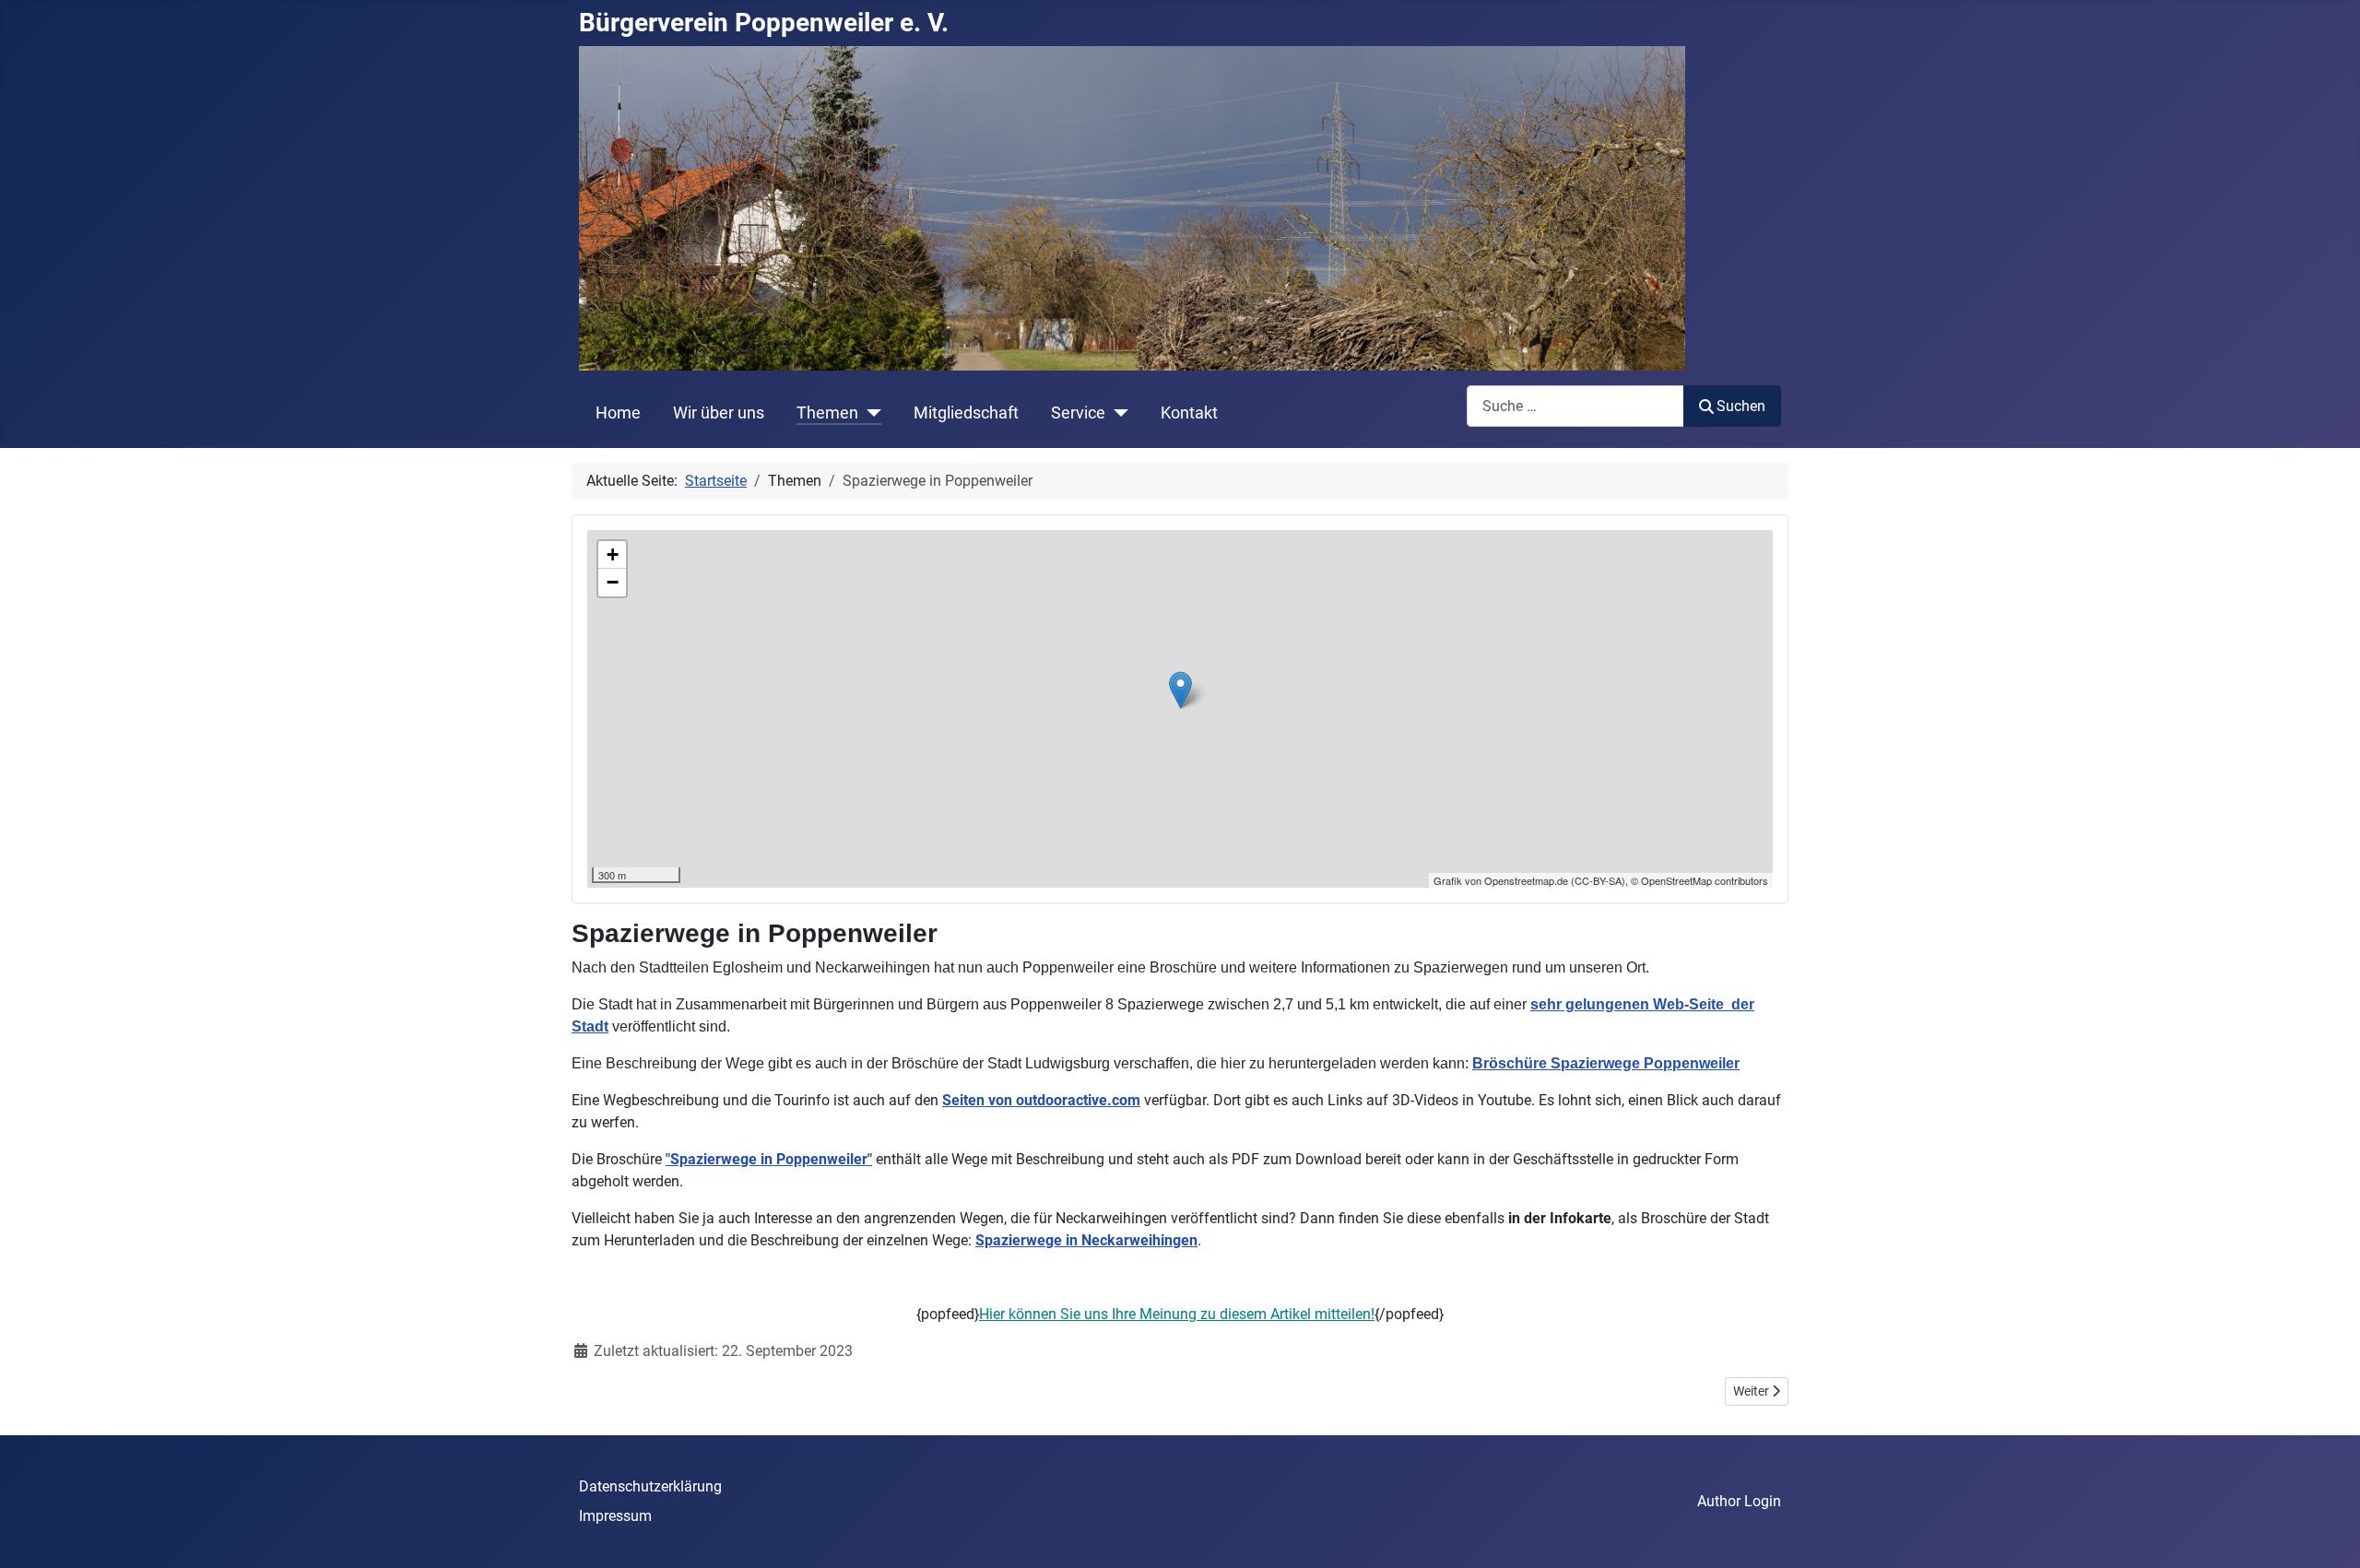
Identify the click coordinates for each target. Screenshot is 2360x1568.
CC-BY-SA (1598, 880)
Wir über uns (719, 413)
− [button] (613, 582)
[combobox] (1575, 406)
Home (618, 413)
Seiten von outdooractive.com (1041, 1100)
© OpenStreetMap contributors (1699, 880)
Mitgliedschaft (966, 413)
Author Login (1739, 1501)
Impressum (615, 1516)
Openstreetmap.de (1526, 880)
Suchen (1741, 406)
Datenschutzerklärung (650, 1486)
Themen (827, 413)
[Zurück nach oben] (2328, 1534)
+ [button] (613, 554)
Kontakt (1189, 413)
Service (1078, 413)
